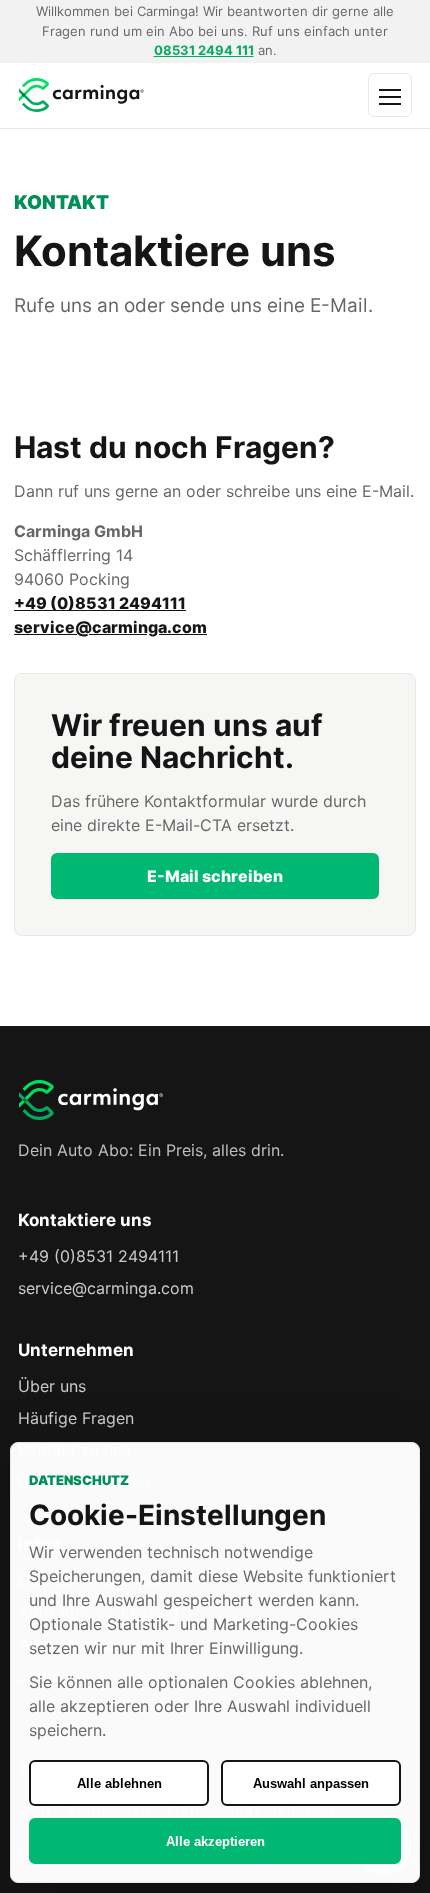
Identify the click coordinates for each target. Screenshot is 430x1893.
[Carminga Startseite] (131, 95)
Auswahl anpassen (311, 1783)
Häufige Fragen (76, 1418)
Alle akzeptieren (215, 1841)
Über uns (52, 1386)
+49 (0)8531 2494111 (100, 603)
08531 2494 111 (204, 50)
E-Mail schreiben (215, 876)
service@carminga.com (110, 627)
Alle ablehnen (119, 1783)
